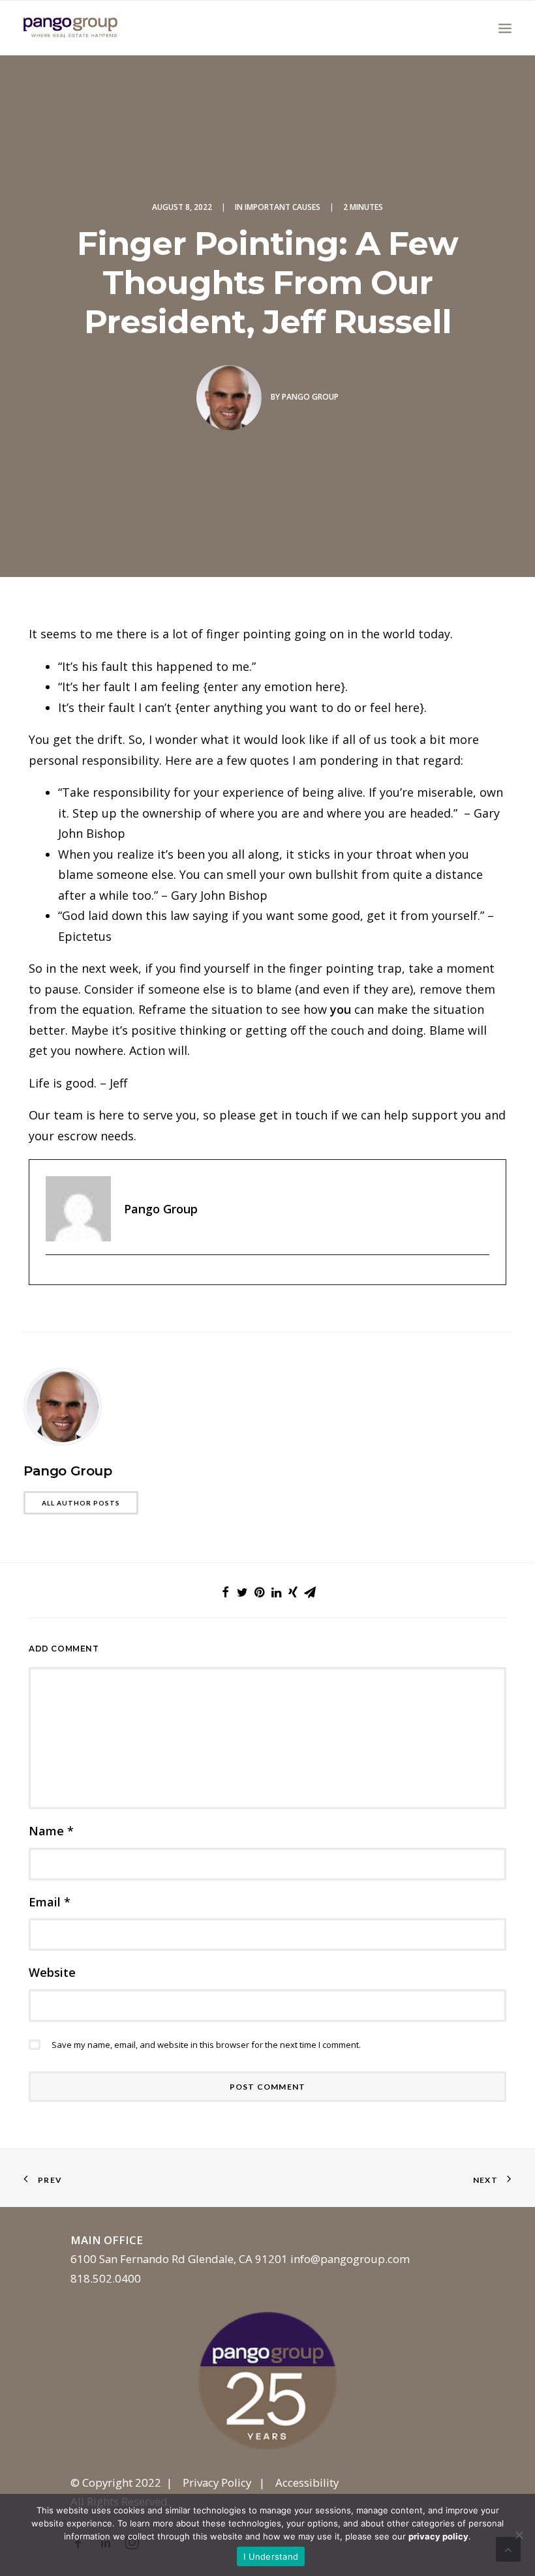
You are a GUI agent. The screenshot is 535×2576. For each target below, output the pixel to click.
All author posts (81, 1503)
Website (52, 1972)
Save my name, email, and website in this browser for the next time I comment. (206, 2045)
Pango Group (310, 397)
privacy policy (438, 2536)
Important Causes (283, 207)
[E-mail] (53, 1277)
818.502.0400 (106, 2278)
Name (51, 1831)
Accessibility (307, 2482)
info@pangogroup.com (350, 2259)
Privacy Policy (217, 2482)
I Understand (271, 2556)
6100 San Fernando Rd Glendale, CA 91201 (179, 2259)
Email (50, 1902)
